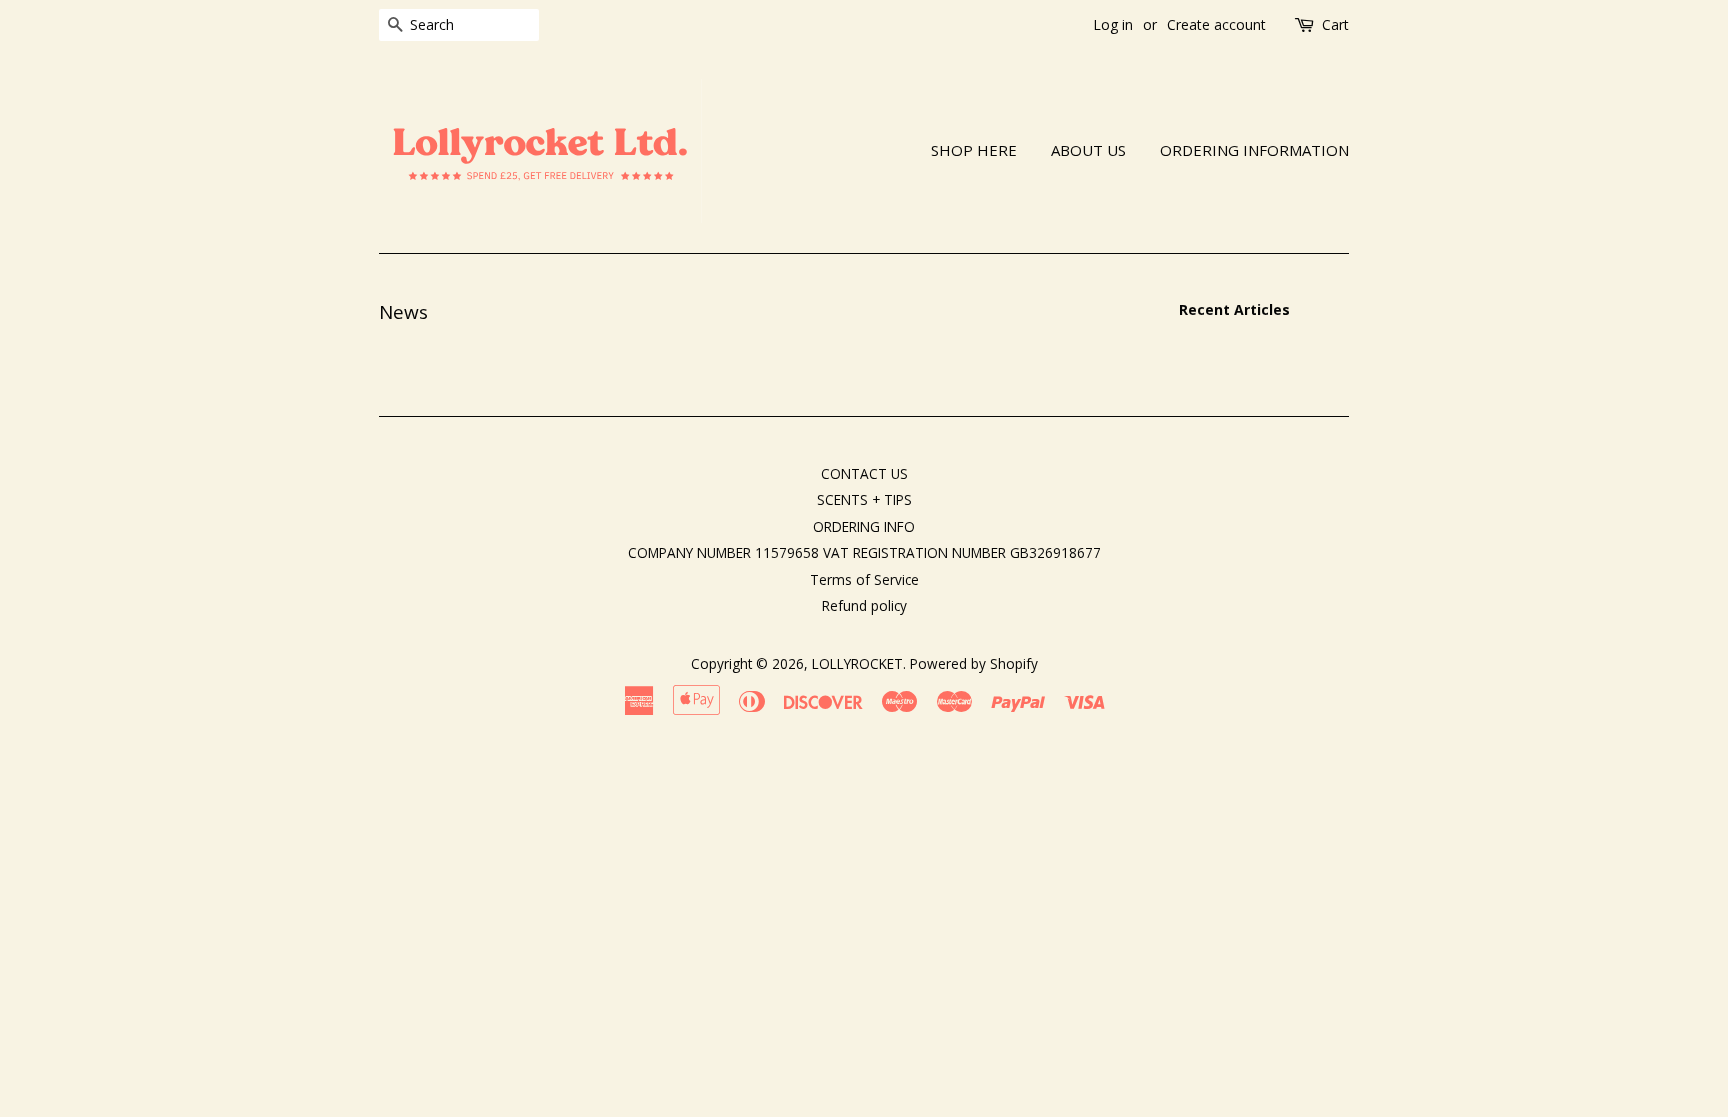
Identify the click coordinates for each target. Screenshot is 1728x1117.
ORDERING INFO (864, 526)
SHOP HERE (974, 150)
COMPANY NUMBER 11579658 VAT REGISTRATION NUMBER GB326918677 (864, 552)
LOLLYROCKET (857, 663)
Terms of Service (864, 579)
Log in (1113, 24)
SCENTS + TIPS (864, 499)
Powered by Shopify (974, 663)
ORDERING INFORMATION (1254, 150)
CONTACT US (864, 473)
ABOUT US (1088, 150)
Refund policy (864, 605)
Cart (1335, 24)
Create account (1216, 24)
